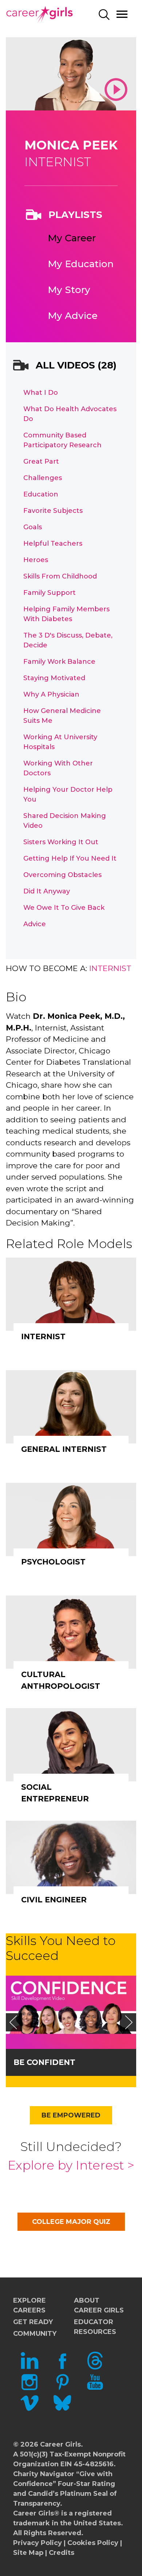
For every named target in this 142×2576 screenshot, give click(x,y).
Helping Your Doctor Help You (68, 794)
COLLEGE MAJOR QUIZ (71, 2222)
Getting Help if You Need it (70, 858)
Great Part (41, 461)
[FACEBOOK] (62, 2367)
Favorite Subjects (53, 511)
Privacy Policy (38, 2543)
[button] (13, 2022)
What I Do (41, 393)
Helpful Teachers (53, 543)
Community (35, 2334)
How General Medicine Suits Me (62, 716)
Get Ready (33, 2322)
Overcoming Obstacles (62, 875)
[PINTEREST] (62, 2389)
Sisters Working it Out (61, 842)
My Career (72, 238)
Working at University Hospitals (60, 742)
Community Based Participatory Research (62, 440)
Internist (110, 968)
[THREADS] (95, 2367)
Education (41, 494)
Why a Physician (51, 694)
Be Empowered (71, 2115)
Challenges (43, 478)
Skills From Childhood (60, 576)
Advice (35, 924)
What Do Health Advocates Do (70, 414)
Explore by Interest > (71, 2165)
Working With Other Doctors (58, 768)
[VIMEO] (29, 2410)
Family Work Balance (59, 662)
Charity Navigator (44, 2474)
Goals (33, 527)
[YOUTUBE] (95, 2389)
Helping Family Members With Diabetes (66, 614)
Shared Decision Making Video (65, 821)
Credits (62, 2553)
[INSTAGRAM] (29, 2389)
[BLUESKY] (62, 2410)
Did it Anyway (47, 891)
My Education (81, 264)
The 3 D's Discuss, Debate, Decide (68, 640)
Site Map (28, 2553)
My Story (69, 290)
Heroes (36, 560)
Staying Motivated (54, 678)
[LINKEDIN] (29, 2367)
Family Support (50, 593)
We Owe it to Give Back (64, 908)
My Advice (73, 316)
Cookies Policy (93, 2543)
